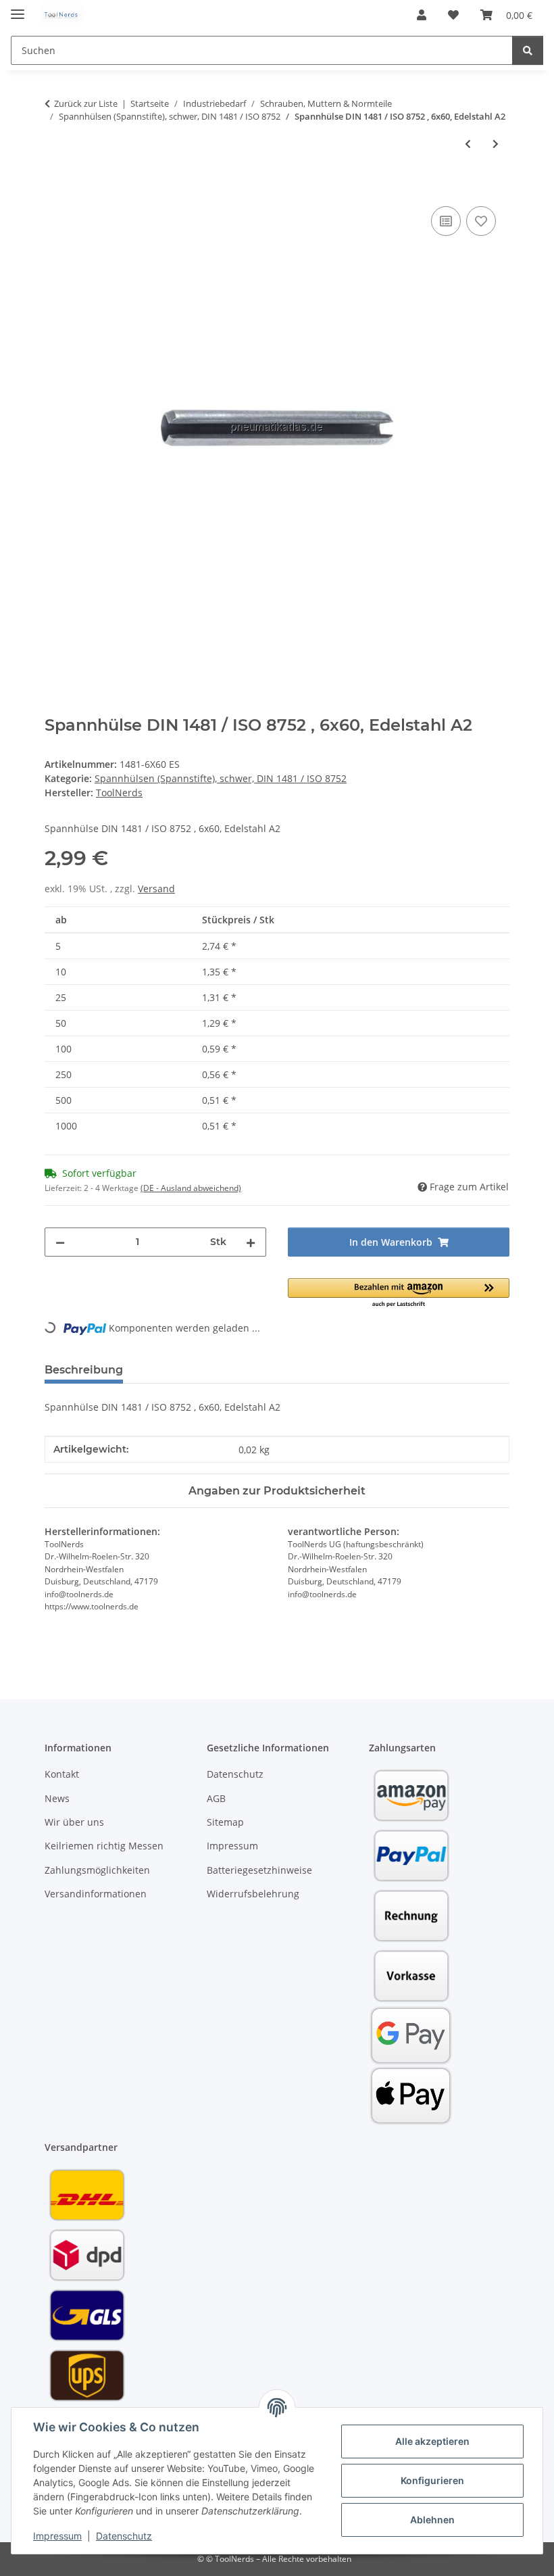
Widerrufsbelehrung (253, 1894)
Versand (156, 889)
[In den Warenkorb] (55, 188)
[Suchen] (528, 50)
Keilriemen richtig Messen (104, 1846)
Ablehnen (432, 2520)
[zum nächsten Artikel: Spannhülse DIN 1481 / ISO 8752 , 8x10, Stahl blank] (496, 144)
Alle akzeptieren (432, 2441)
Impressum (57, 2536)
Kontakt (62, 1774)
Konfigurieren (432, 2480)
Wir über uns (74, 1822)
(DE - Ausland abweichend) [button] (191, 1188)
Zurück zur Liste (86, 103)
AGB (216, 1798)
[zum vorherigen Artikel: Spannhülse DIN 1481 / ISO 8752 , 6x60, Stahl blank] (468, 144)
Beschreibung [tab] (84, 1370)
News (57, 1798)
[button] (422, 15)
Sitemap (225, 1822)
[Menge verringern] (60, 1242)
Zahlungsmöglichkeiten (97, 1870)
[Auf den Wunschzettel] (481, 221)
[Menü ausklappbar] (18, 8)
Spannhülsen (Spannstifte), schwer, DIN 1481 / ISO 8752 (221, 778)
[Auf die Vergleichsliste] (446, 221)
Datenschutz (124, 2536)
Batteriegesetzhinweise (259, 1870)
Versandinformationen (96, 1894)
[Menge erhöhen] (251, 1242)
